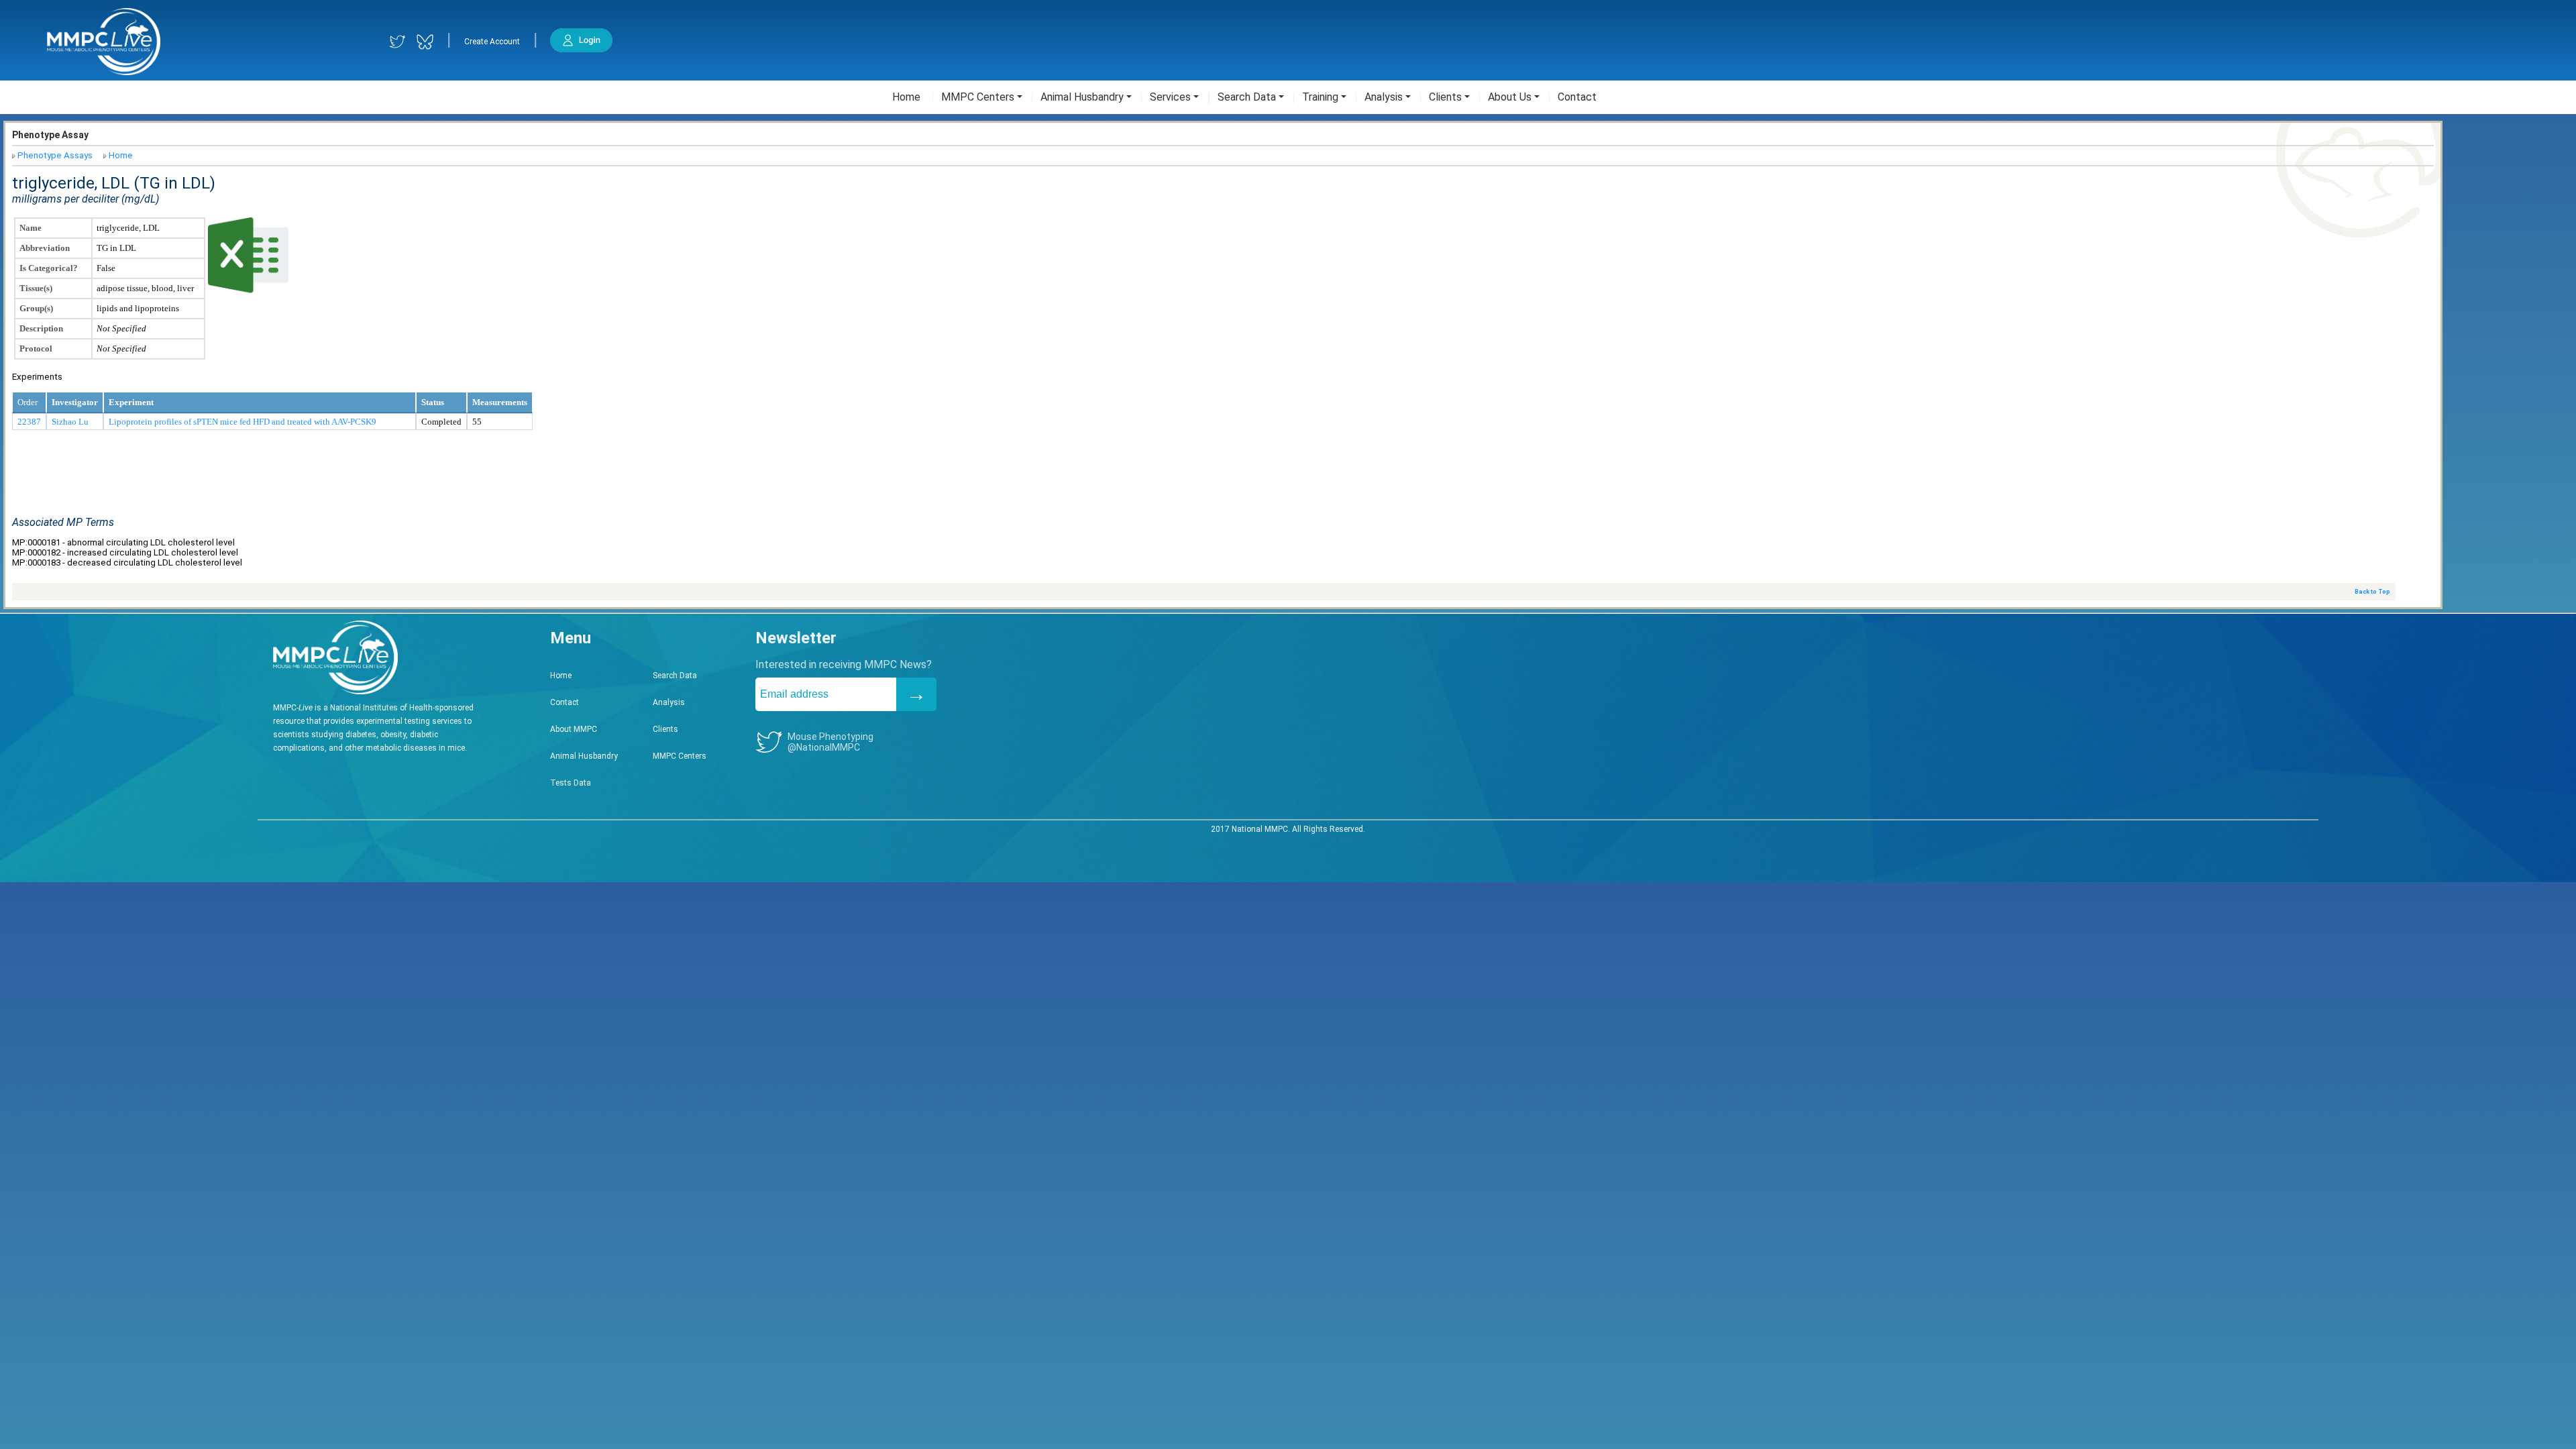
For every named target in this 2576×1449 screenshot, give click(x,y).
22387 (29, 422)
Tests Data (571, 783)
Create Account (492, 42)
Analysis (669, 702)
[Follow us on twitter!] (397, 42)
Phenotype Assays (55, 155)
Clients (665, 729)
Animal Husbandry (584, 756)
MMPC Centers (680, 756)
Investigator (75, 402)
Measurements (500, 402)
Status (433, 402)
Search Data (675, 676)
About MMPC (574, 729)
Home (121, 155)
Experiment (131, 402)
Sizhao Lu (70, 422)
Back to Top (2372, 592)
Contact (565, 702)
